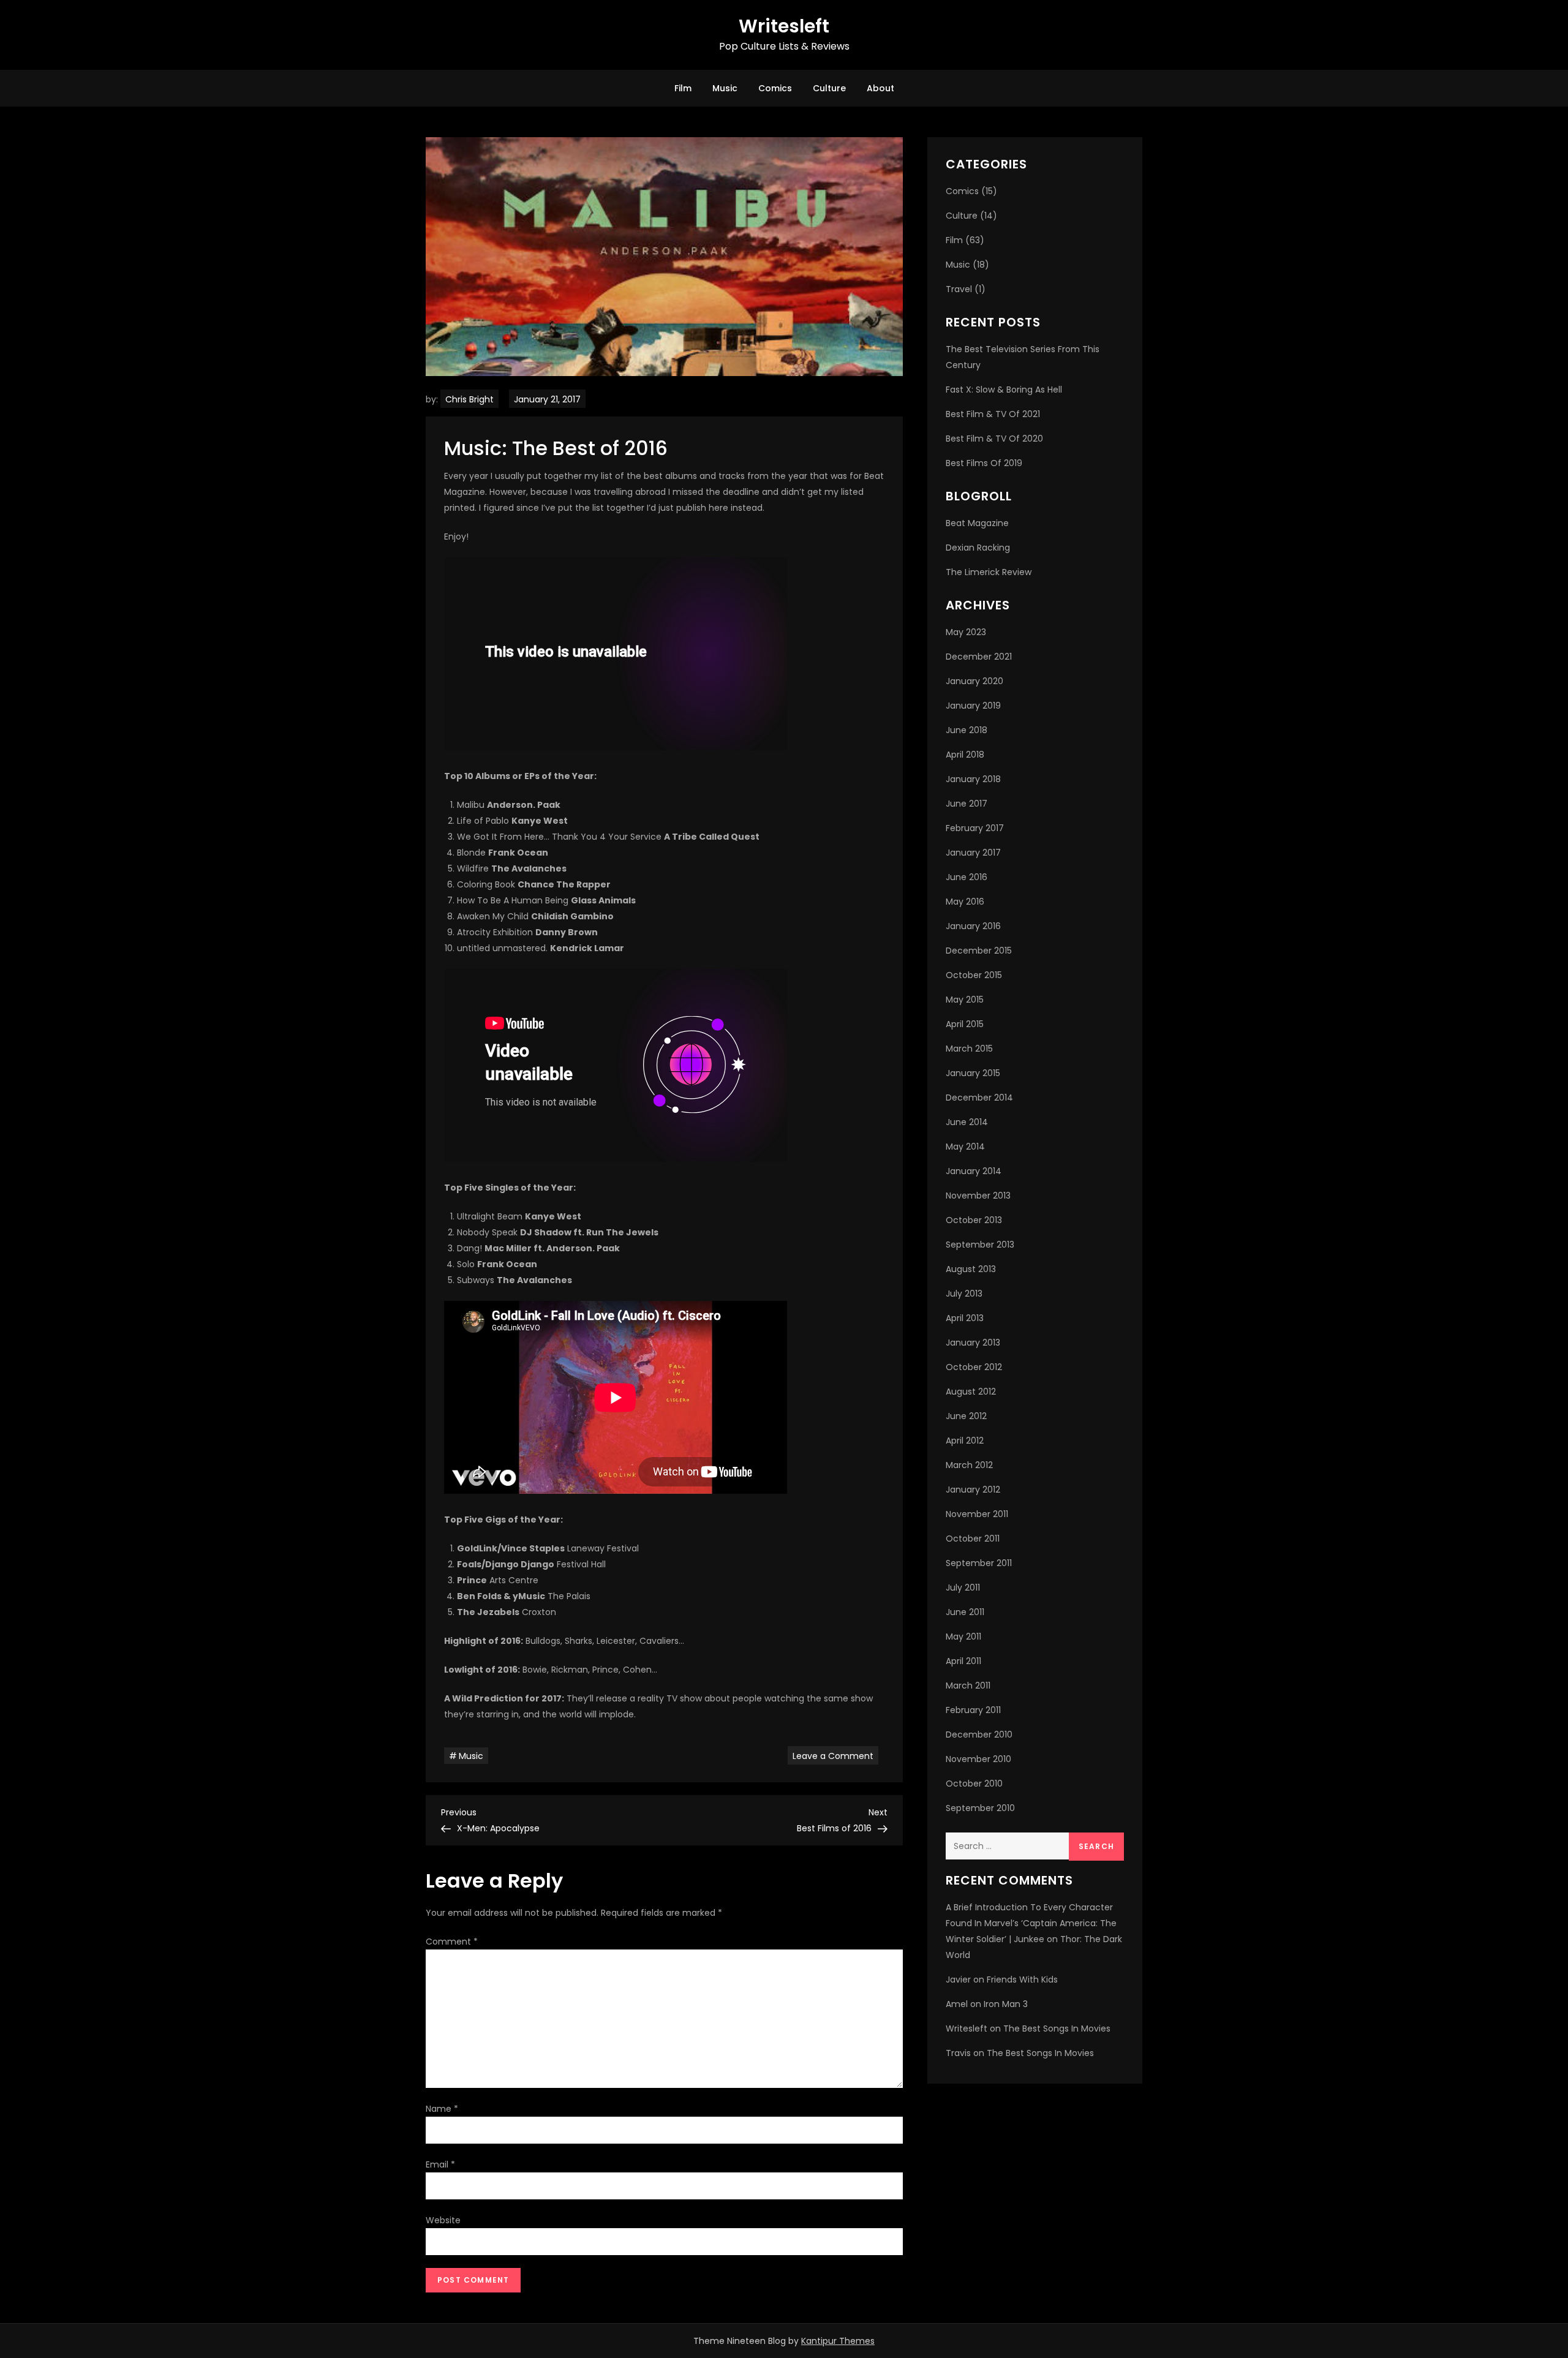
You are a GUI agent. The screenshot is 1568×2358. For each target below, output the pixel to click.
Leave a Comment (835, 1755)
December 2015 (979, 951)
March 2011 (968, 1686)
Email (440, 2164)
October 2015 (974, 975)
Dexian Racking (978, 548)
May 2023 (966, 632)
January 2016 (973, 926)
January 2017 (973, 853)
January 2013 (973, 1343)
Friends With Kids (1022, 1979)
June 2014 (967, 1122)
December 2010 (979, 1735)
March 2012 (969, 1465)
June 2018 (967, 730)
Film (683, 88)
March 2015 (969, 1049)
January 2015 (973, 1073)
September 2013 (980, 1245)
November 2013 (978, 1196)
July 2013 (964, 1294)
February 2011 (973, 1710)
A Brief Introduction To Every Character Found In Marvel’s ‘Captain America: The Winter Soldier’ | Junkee (1031, 1923)
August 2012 (971, 1392)
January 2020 (974, 681)
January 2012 (973, 1490)
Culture (829, 88)
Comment (452, 1942)
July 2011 (963, 1588)
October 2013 (974, 1220)
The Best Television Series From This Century (1023, 357)
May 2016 (965, 902)
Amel (957, 2004)
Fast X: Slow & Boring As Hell (1004, 390)
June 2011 (965, 1612)
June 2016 (967, 877)
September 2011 (979, 1563)
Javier (958, 1979)
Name (442, 2109)
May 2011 (963, 1637)
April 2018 (965, 755)
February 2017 (975, 828)
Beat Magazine (977, 523)
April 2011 (963, 1661)
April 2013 (965, 1318)
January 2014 (974, 1171)
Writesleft (784, 26)
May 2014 (965, 1147)
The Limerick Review (989, 572)
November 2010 (978, 1759)
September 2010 (980, 1808)
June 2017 (967, 804)
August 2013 (971, 1269)
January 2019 (973, 706)
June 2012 (966, 1416)
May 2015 (965, 1000)
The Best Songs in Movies (1057, 2028)
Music (725, 88)
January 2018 (973, 779)
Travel (959, 289)
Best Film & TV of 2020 (994, 439)
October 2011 (973, 1539)
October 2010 (974, 1784)
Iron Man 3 (1006, 2004)
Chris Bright (469, 399)
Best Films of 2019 (984, 463)
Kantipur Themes (838, 2341)
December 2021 (979, 657)
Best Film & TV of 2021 (993, 414)
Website (443, 2220)
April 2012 (965, 1441)
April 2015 (965, 1024)
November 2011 (977, 1514)
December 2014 (979, 1098)
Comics (775, 88)
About (880, 88)
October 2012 (974, 1367)
